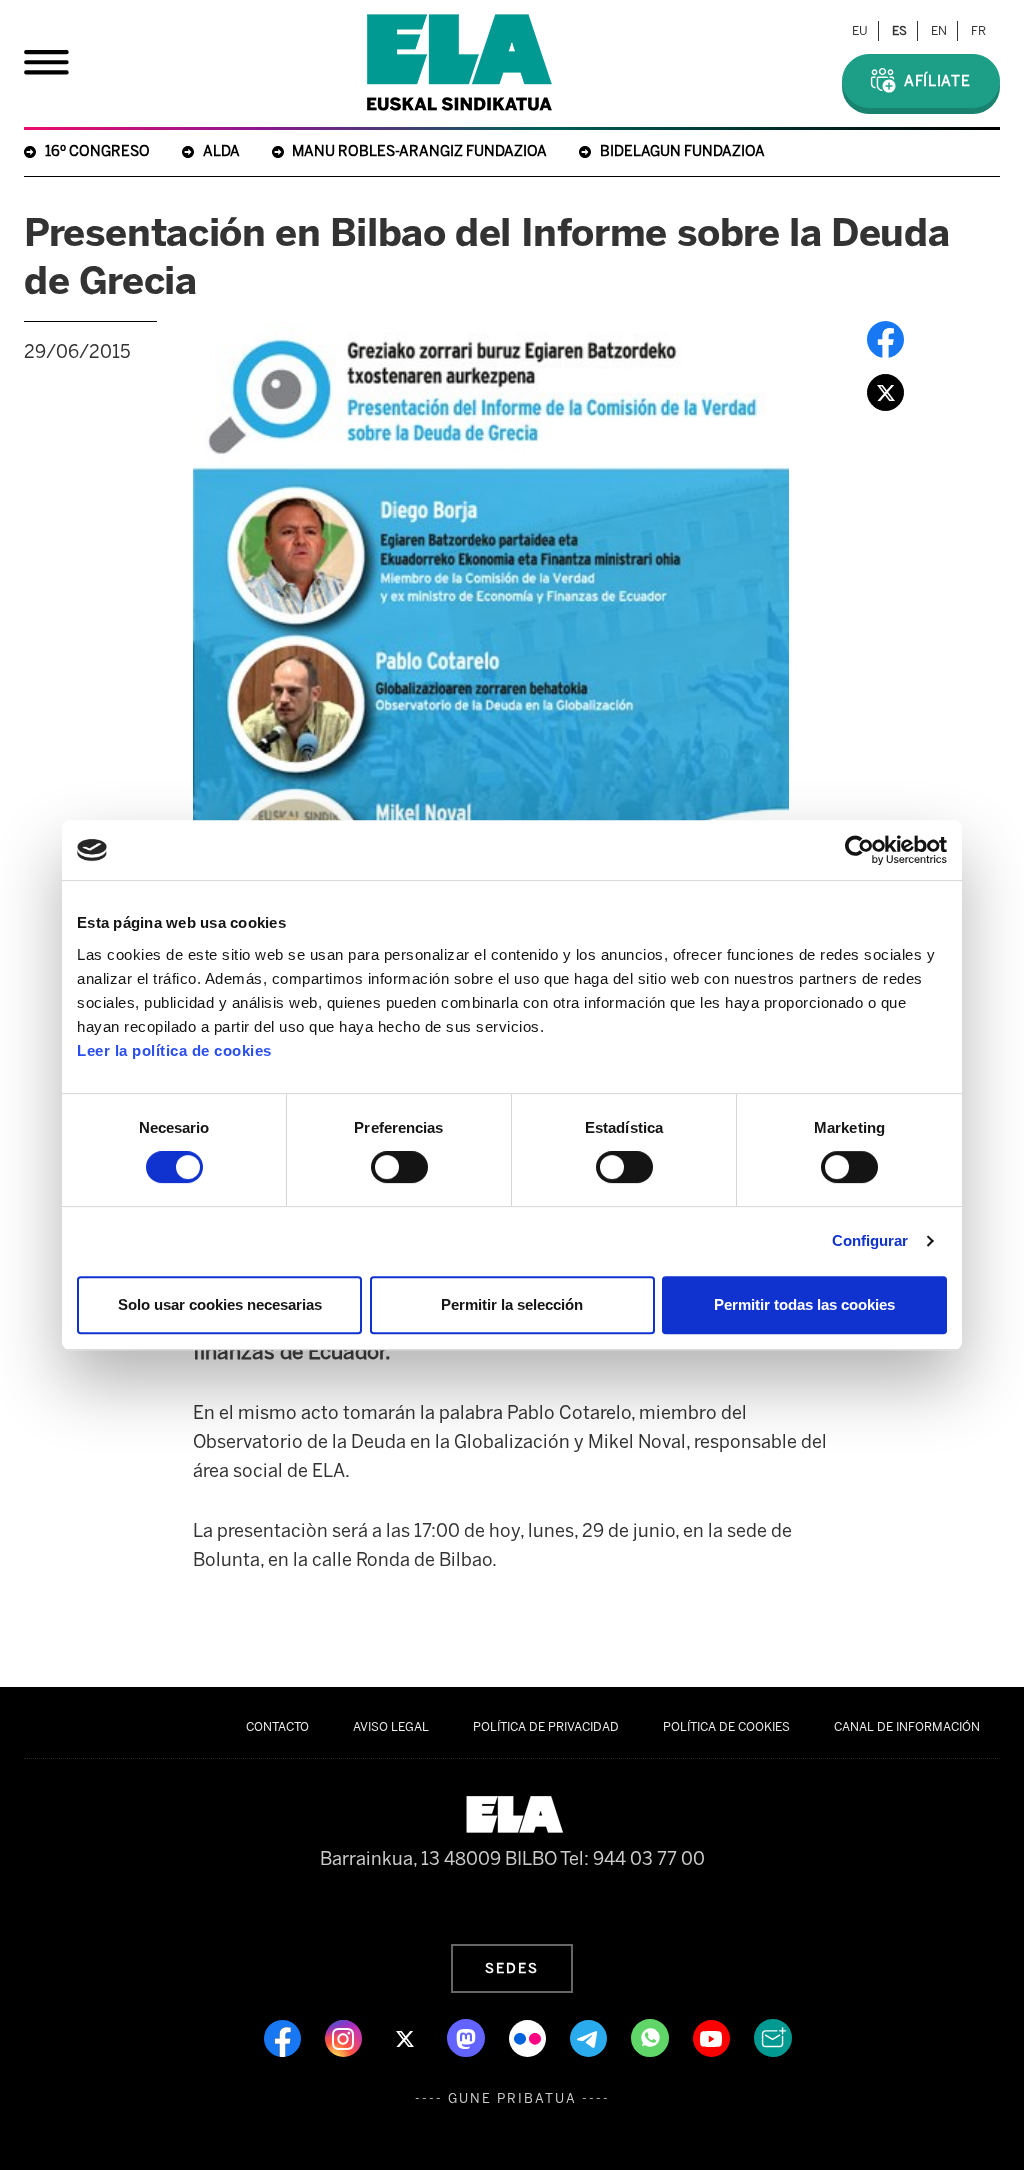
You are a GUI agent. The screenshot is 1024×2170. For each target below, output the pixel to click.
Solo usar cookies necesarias (220, 1304)
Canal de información (907, 1727)
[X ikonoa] (406, 2037)
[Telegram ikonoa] (590, 2037)
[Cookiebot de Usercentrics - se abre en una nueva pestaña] (859, 850)
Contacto (277, 1727)
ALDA (221, 151)
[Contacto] (773, 2037)
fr (978, 31)
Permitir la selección (512, 1304)
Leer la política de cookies (174, 1050)
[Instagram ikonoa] (345, 2037)
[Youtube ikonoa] (713, 2037)
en (939, 31)
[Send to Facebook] (885, 338)
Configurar (870, 1240)
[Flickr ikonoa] (529, 2037)
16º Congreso (97, 151)
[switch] (399, 1167)
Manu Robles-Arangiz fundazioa (419, 151)
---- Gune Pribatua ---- (512, 2098)
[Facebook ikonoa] (284, 2037)
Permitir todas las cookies (804, 1304)
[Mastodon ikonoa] (468, 2037)
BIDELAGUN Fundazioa (682, 151)
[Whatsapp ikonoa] (652, 2037)
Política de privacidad (546, 1727)
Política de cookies (726, 1727)
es (899, 31)
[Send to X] (885, 391)
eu (860, 31)
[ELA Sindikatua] (459, 62)
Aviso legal (391, 1727)
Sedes (512, 1968)
